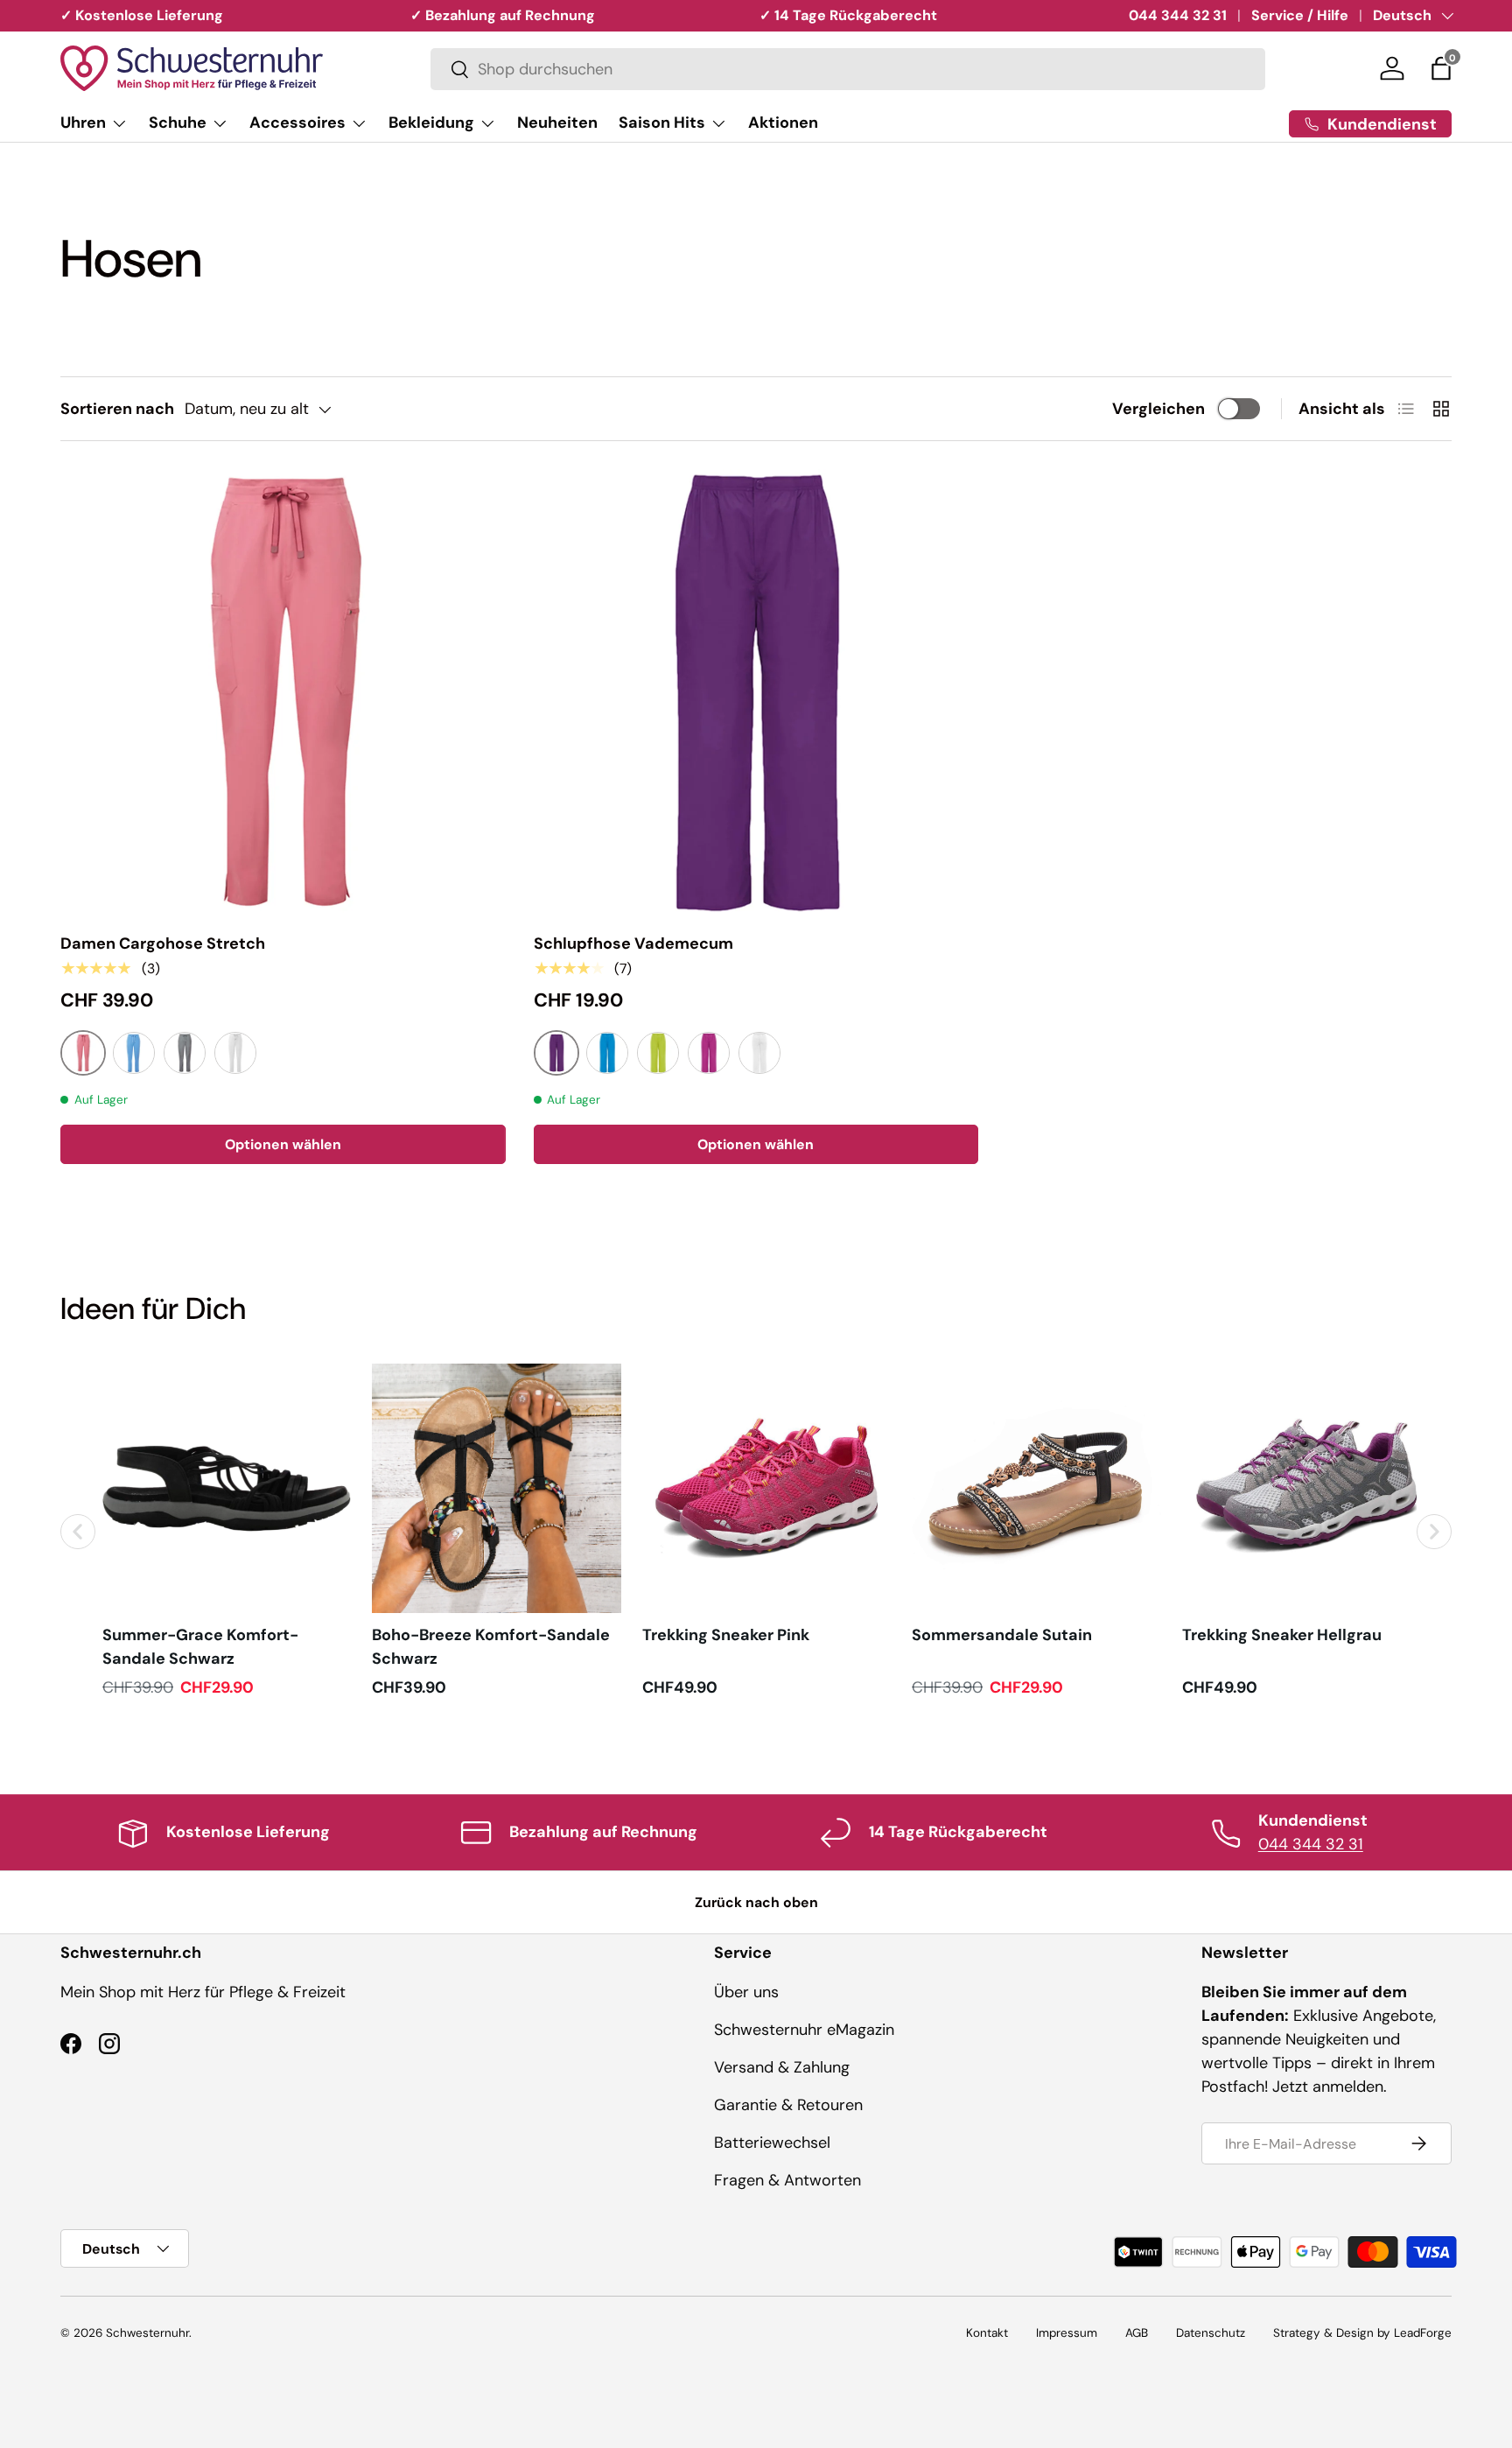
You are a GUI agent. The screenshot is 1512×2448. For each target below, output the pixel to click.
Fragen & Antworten (787, 2180)
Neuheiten (557, 123)
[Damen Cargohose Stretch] (283, 692)
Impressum (1067, 2333)
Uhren (83, 123)
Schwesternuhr (147, 2333)
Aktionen (783, 123)
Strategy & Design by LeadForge (1362, 2333)
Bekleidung (431, 123)
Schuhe (178, 123)
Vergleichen (1158, 409)
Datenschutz (1211, 2333)
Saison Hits (662, 123)
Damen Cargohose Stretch (163, 943)
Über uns (746, 1992)
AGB (1137, 2333)
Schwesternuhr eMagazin (804, 2030)
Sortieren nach (117, 409)
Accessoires (297, 123)
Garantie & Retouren (788, 2105)
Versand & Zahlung (782, 2067)
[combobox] (848, 69)
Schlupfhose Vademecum (633, 943)
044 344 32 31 (1178, 15)
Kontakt (987, 2333)
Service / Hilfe (1300, 15)
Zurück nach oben (756, 1902)
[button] (1441, 68)
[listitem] (227, 1531)
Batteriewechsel (772, 2143)
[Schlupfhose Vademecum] (756, 692)
